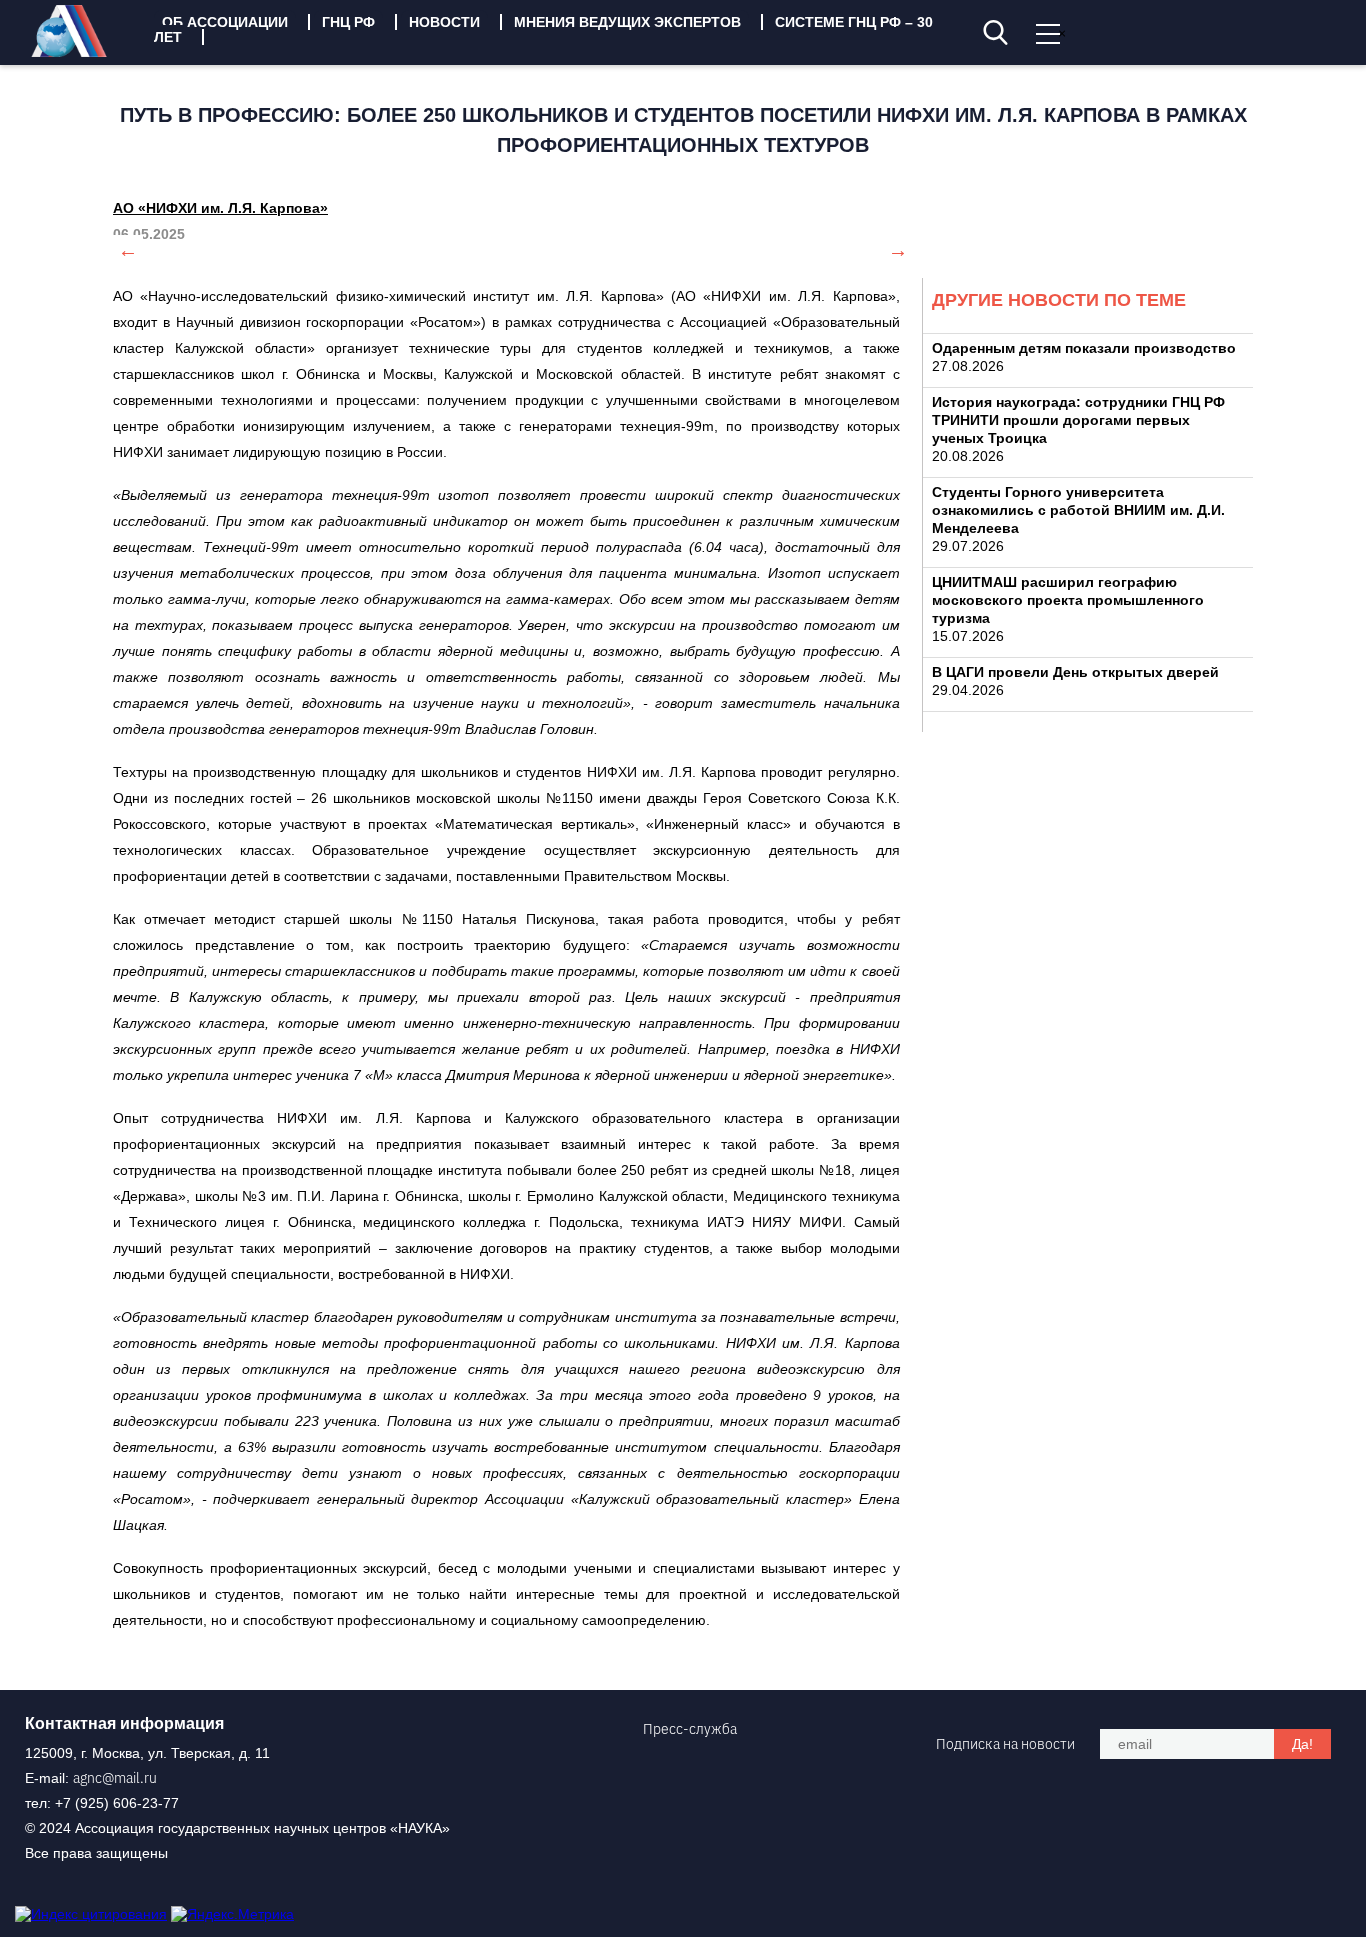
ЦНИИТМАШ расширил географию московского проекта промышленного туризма (1068, 600)
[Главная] (84, 52)
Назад (128, 250)
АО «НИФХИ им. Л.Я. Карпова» (220, 208)
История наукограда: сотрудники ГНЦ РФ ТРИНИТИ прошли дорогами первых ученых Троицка (1078, 420)
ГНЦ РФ (348, 22)
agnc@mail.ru (115, 1778)
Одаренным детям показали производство (1084, 348)
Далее (898, 250)
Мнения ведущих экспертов (627, 22)
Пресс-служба (690, 1729)
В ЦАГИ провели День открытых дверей (1075, 672)
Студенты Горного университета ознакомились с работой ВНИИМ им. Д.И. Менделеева (1078, 510)
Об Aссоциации (225, 22)
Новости (444, 22)
